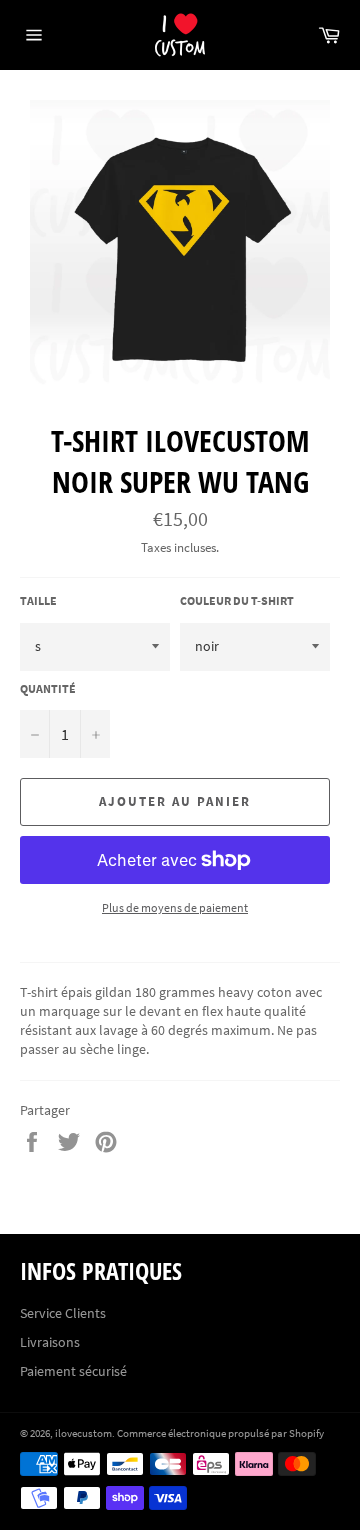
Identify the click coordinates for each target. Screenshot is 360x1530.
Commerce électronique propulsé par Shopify (220, 1433)
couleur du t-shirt (237, 600)
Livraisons (50, 1342)
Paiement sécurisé (73, 1371)
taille (38, 600)
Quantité (48, 688)
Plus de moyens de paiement (175, 907)
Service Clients (63, 1313)
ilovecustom (83, 1433)
